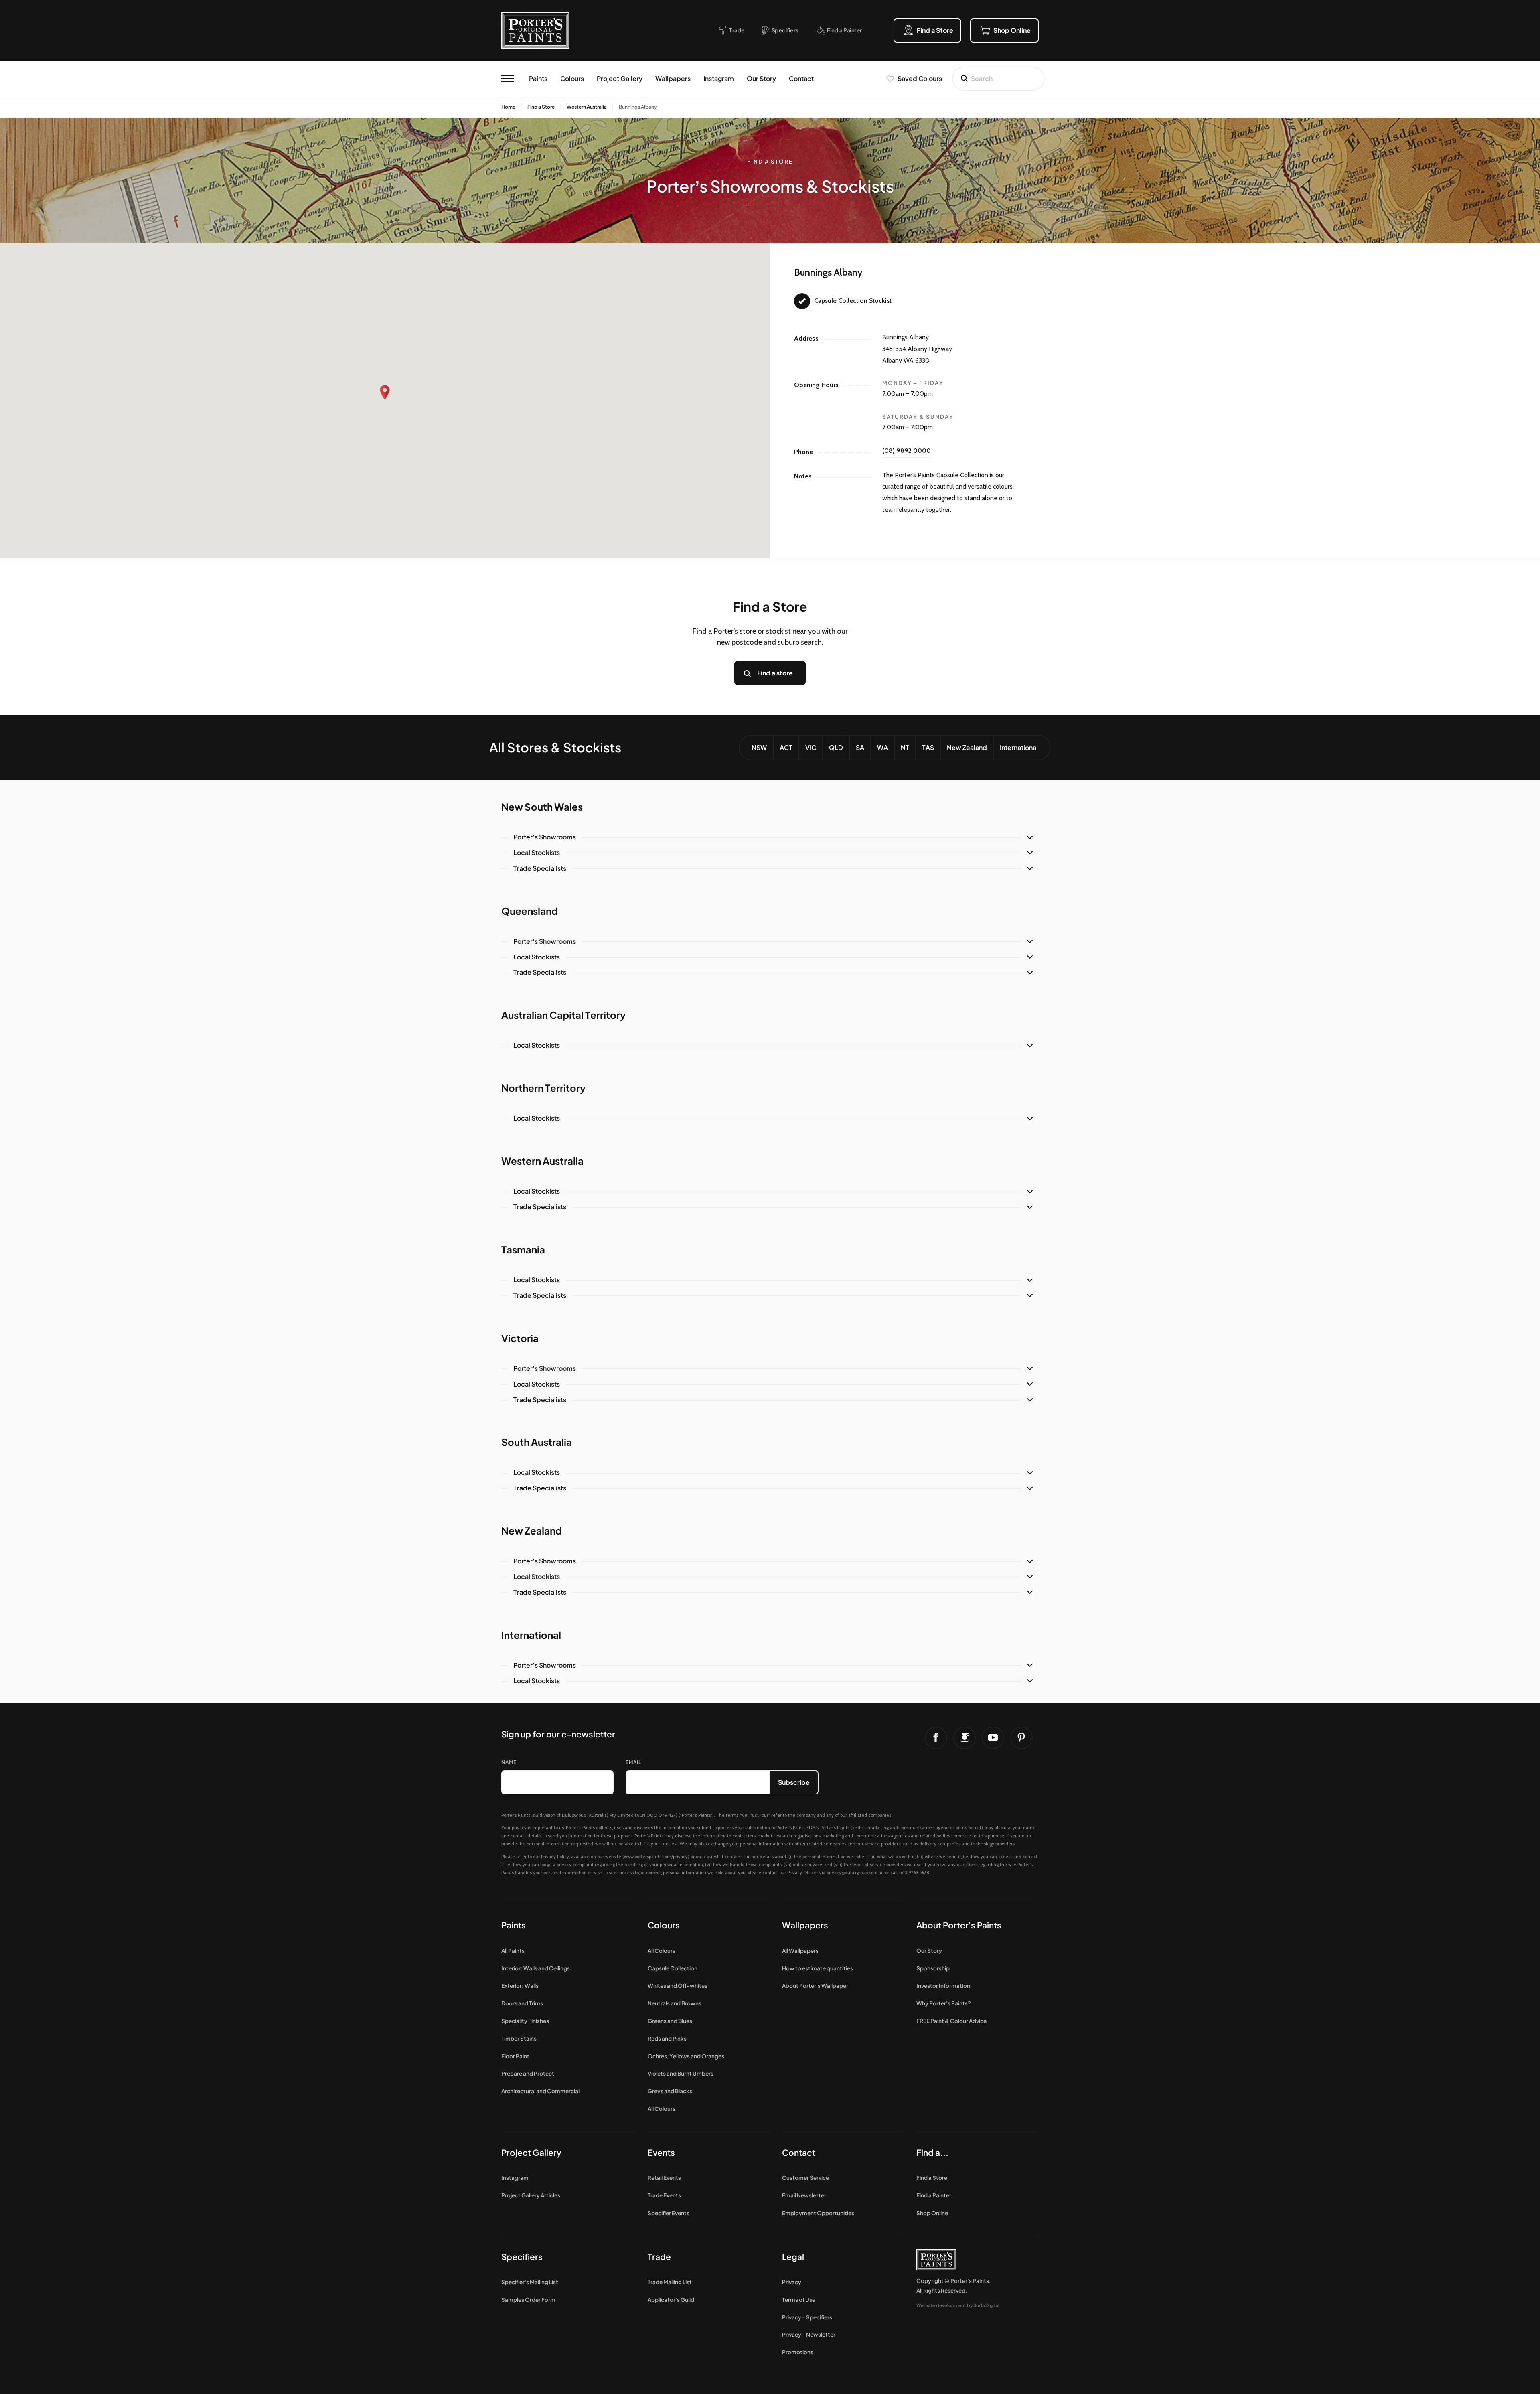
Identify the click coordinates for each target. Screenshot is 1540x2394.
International (1019, 747)
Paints (538, 78)
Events (661, 2152)
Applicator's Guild (671, 2300)
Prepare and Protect (528, 2073)
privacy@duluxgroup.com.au (855, 1873)
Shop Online (932, 2213)
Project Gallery (620, 78)
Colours (572, 78)
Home (508, 107)
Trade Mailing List (670, 2282)
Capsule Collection (673, 1968)
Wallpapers (673, 78)
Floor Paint (515, 2056)
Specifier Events (669, 2213)
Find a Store (541, 107)
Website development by (958, 2305)
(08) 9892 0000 (907, 451)
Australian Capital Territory (563, 1015)
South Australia (537, 1442)
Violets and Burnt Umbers (681, 2073)
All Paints (513, 1951)
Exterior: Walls (520, 1986)
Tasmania (523, 1249)
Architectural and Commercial (540, 2091)
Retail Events (664, 2178)
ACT (786, 747)
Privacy (792, 2282)
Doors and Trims (522, 2003)
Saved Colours (920, 78)
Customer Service (805, 2178)
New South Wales (542, 807)
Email (633, 1762)
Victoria (520, 1338)
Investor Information (943, 1986)
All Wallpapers (800, 1951)
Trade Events (664, 2195)
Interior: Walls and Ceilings (536, 1968)
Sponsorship (933, 1968)
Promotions (798, 2352)
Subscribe (794, 1782)
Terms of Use (799, 2300)
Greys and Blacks (670, 2091)
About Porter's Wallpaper (815, 1986)
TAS (928, 747)
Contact (801, 78)
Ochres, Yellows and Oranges (686, 2056)
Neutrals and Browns (675, 2003)
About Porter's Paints (959, 1925)
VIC (811, 747)
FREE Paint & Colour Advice (951, 2021)
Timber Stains (519, 2038)
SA (860, 747)
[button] (385, 393)
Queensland (530, 911)
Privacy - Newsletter (809, 2334)
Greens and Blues (670, 2021)
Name (509, 1762)
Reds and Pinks (667, 2038)
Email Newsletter (804, 2195)
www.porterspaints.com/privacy (656, 1857)
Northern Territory (543, 1088)
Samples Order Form (528, 2300)
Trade (659, 2257)
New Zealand (967, 747)
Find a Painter (934, 2195)
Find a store (775, 673)
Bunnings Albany (638, 107)
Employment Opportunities (818, 2213)
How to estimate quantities (818, 1968)
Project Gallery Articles (531, 2195)
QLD (836, 747)
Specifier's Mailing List (530, 2282)
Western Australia (587, 107)
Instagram (719, 78)
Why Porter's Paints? (944, 2003)
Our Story (761, 78)
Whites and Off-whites (678, 1986)
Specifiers (522, 2257)
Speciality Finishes (525, 2021)
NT (905, 747)
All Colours (662, 1951)
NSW (759, 747)
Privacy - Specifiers (807, 2317)
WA (882, 747)
